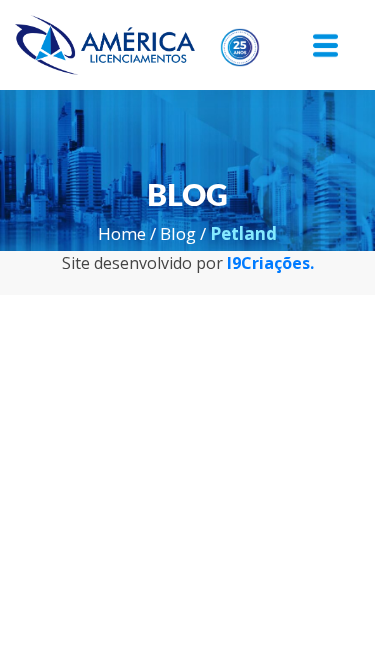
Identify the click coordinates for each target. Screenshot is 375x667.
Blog (178, 233)
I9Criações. (270, 263)
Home (122, 233)
